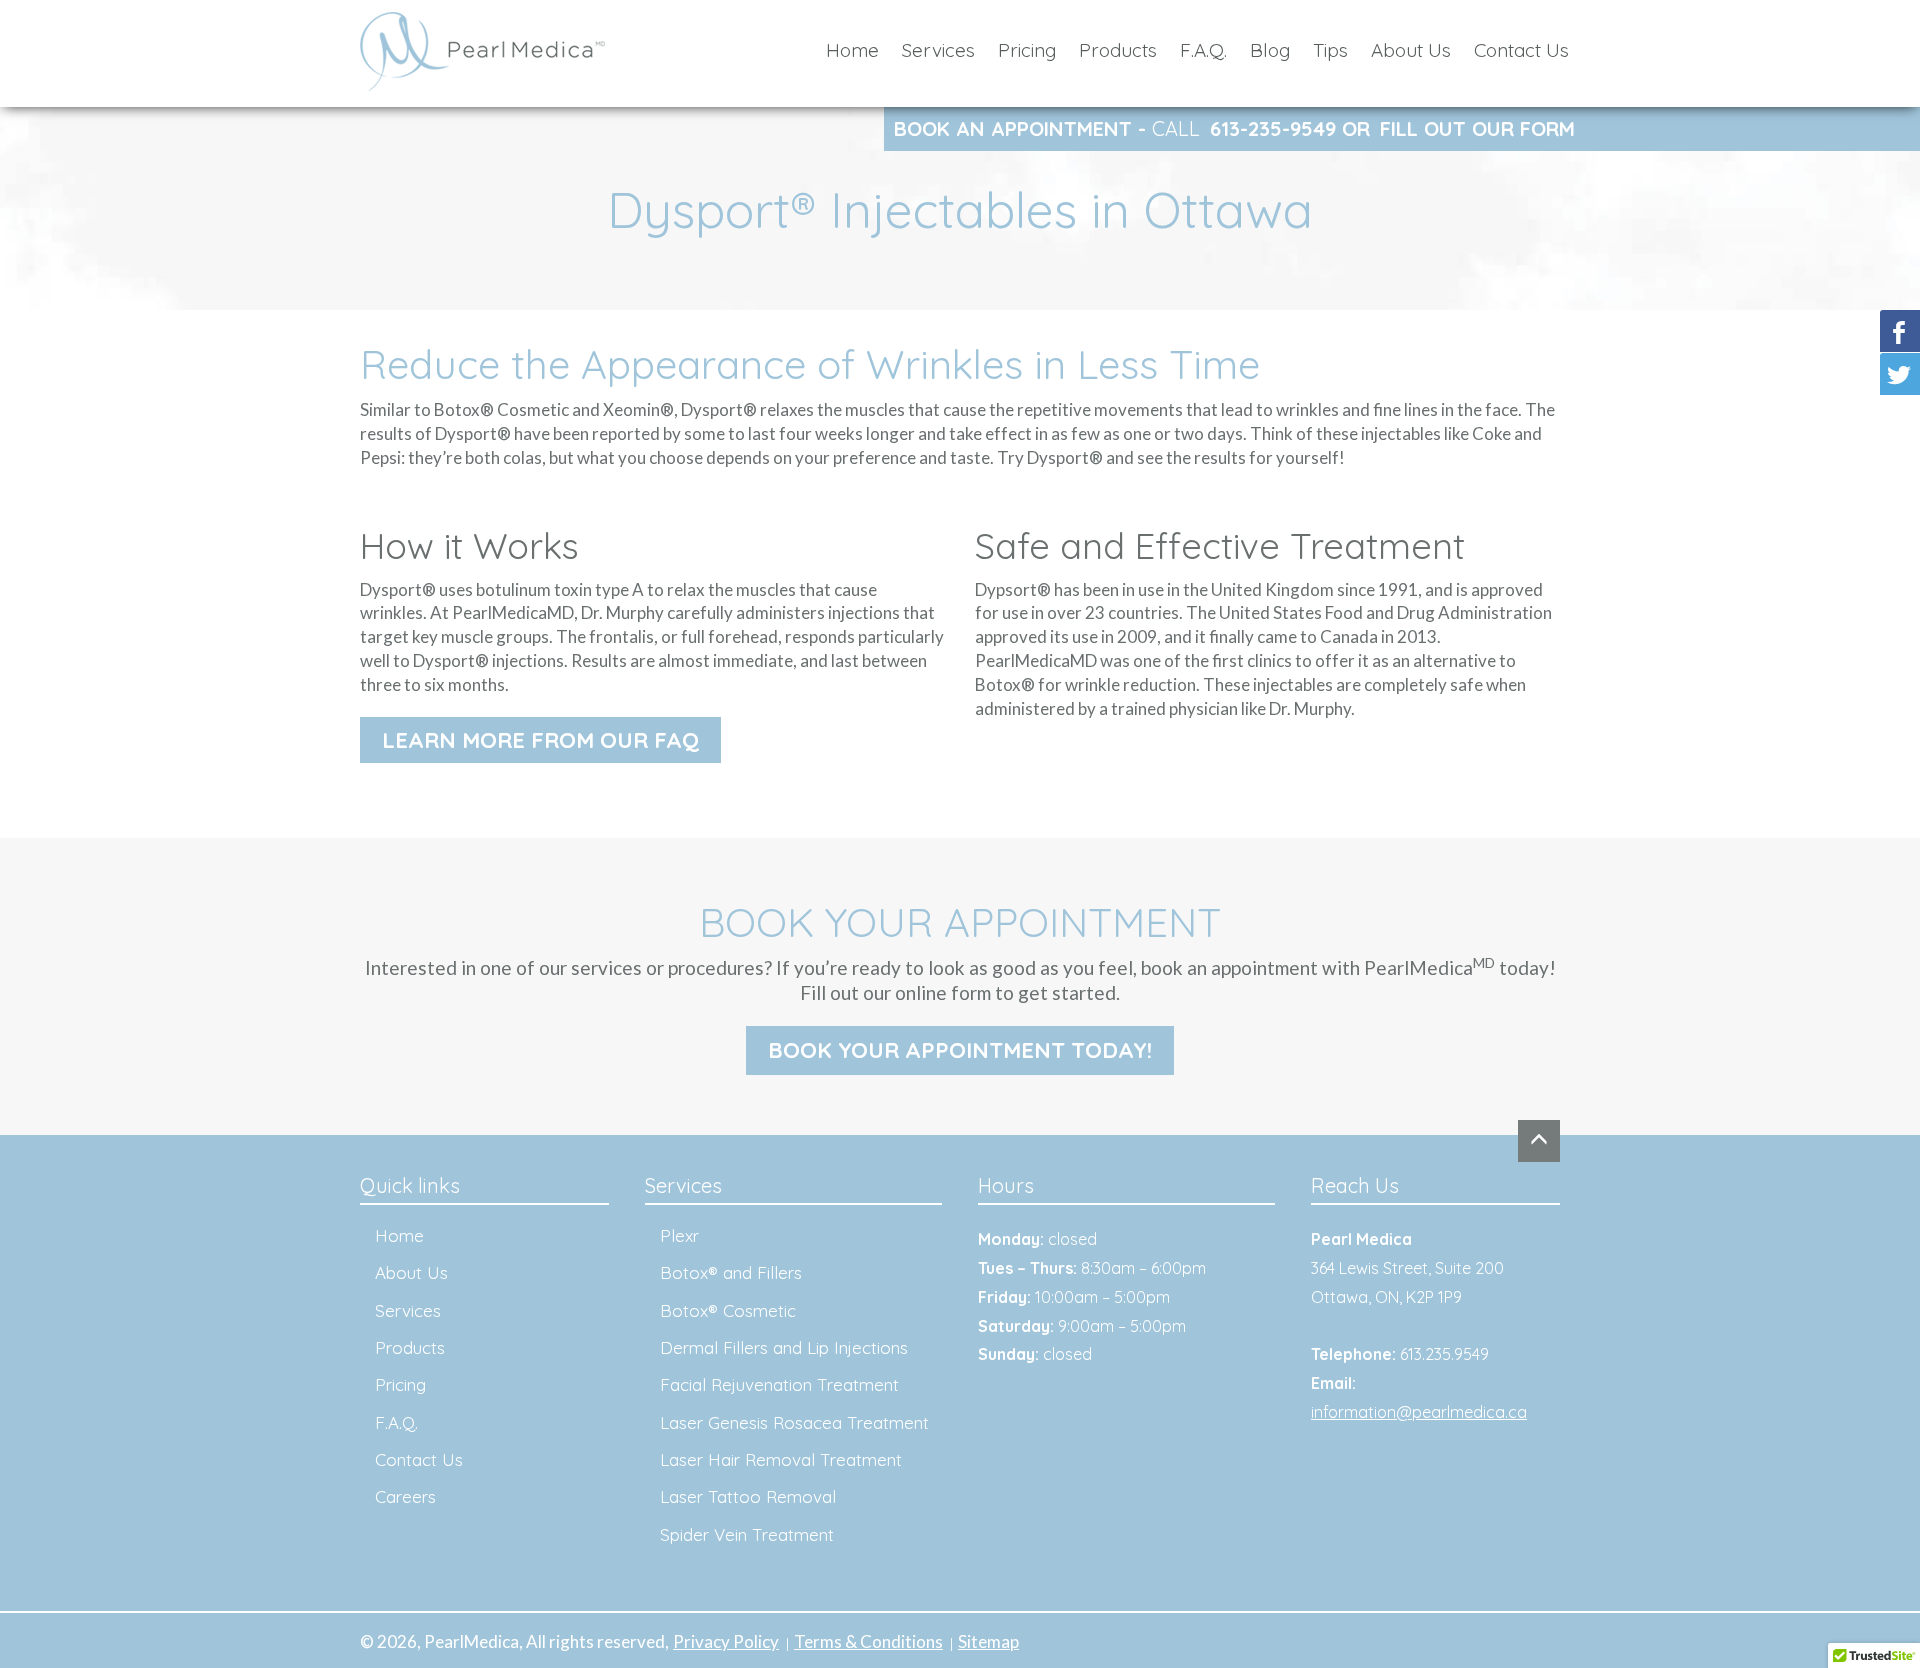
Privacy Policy (726, 1641)
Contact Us (1521, 50)
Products (1118, 50)
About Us (1411, 50)
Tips (1330, 50)
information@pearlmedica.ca (1419, 1412)
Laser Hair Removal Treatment (781, 1459)
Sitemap (988, 1641)
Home (852, 50)
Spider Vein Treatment (747, 1534)
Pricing (1027, 50)
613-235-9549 (1273, 128)
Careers (405, 1496)
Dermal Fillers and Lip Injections (784, 1347)
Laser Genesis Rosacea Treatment (794, 1422)
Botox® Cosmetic (728, 1310)
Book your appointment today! (960, 1050)
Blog (1270, 50)
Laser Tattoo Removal (748, 1496)
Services (938, 50)
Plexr (679, 1235)
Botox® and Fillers (731, 1272)
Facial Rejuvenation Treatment (779, 1384)
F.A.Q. (1203, 50)
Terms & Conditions (868, 1641)
